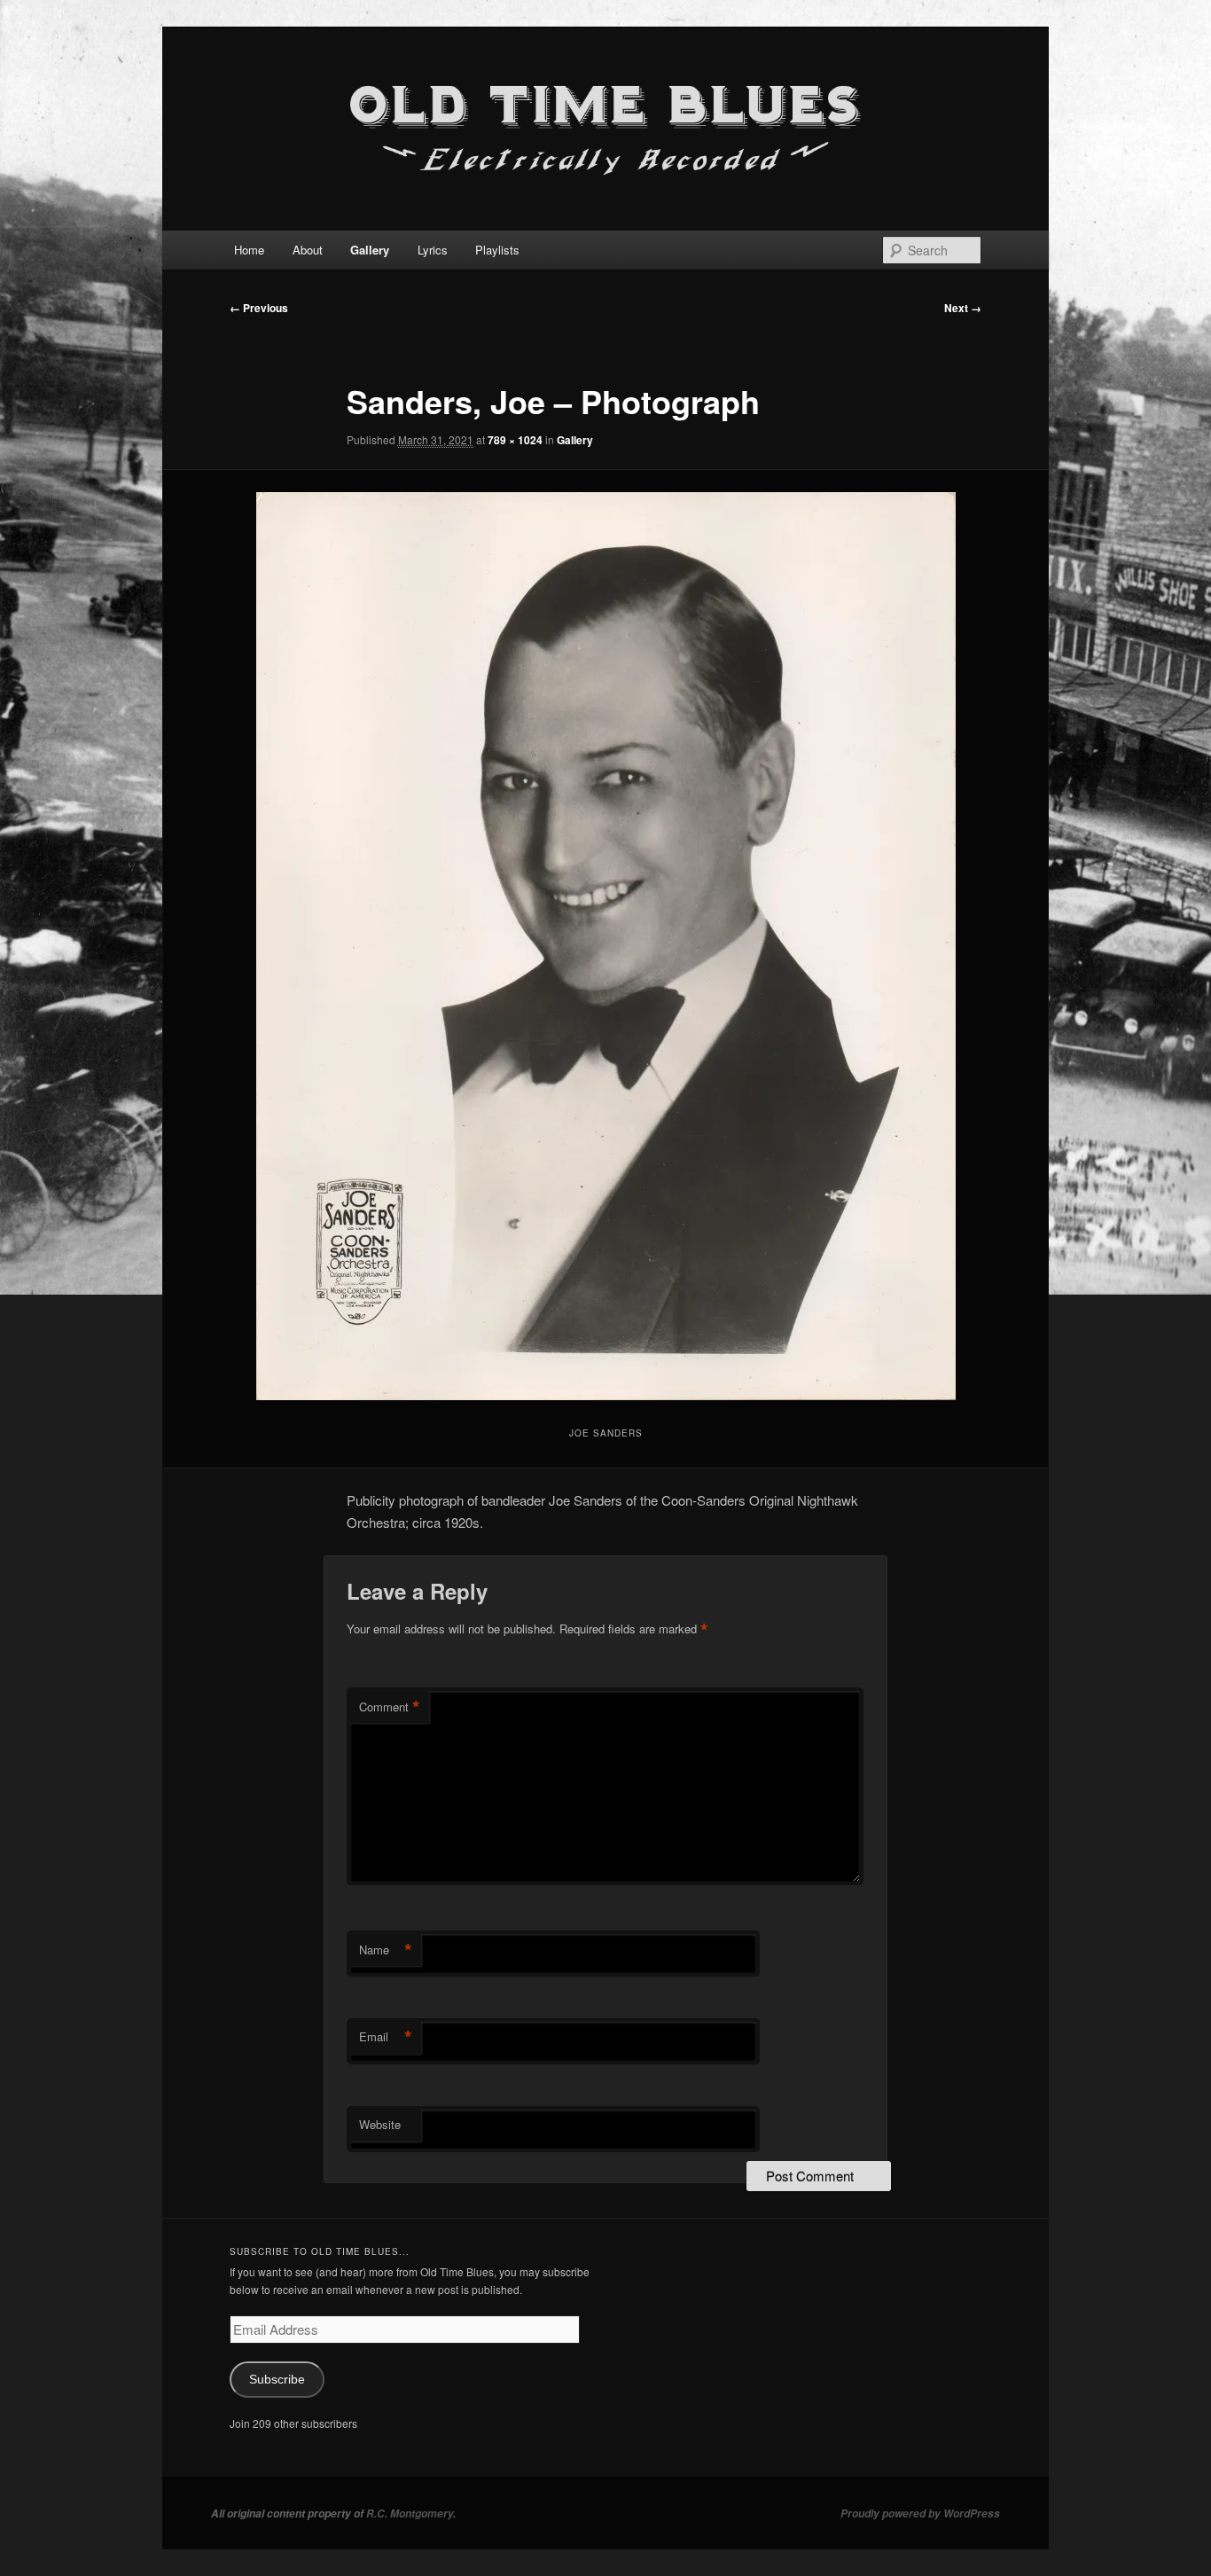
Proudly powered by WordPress (920, 2513)
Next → (963, 308)
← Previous (259, 308)
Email (386, 2037)
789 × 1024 (515, 440)
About (308, 250)
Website (380, 2124)
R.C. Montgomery (410, 2513)
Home (249, 250)
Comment (390, 1707)
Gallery (370, 250)
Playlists (497, 250)
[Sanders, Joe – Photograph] (605, 946)
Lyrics (433, 250)
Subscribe (277, 2380)
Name (386, 1950)
